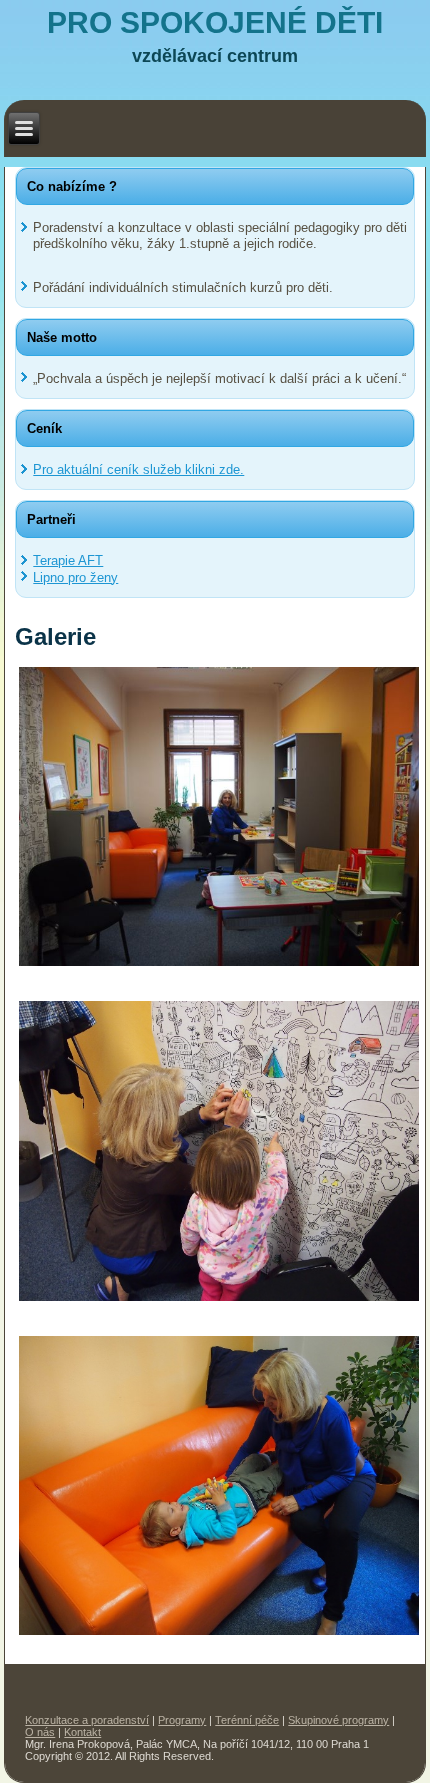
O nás (40, 1732)
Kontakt (82, 1732)
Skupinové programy (338, 1720)
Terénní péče (247, 1720)
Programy (182, 1720)
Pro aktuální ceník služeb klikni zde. (138, 469)
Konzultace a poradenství (87, 1720)
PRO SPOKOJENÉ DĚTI (215, 22)
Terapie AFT (68, 560)
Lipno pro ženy (75, 577)
